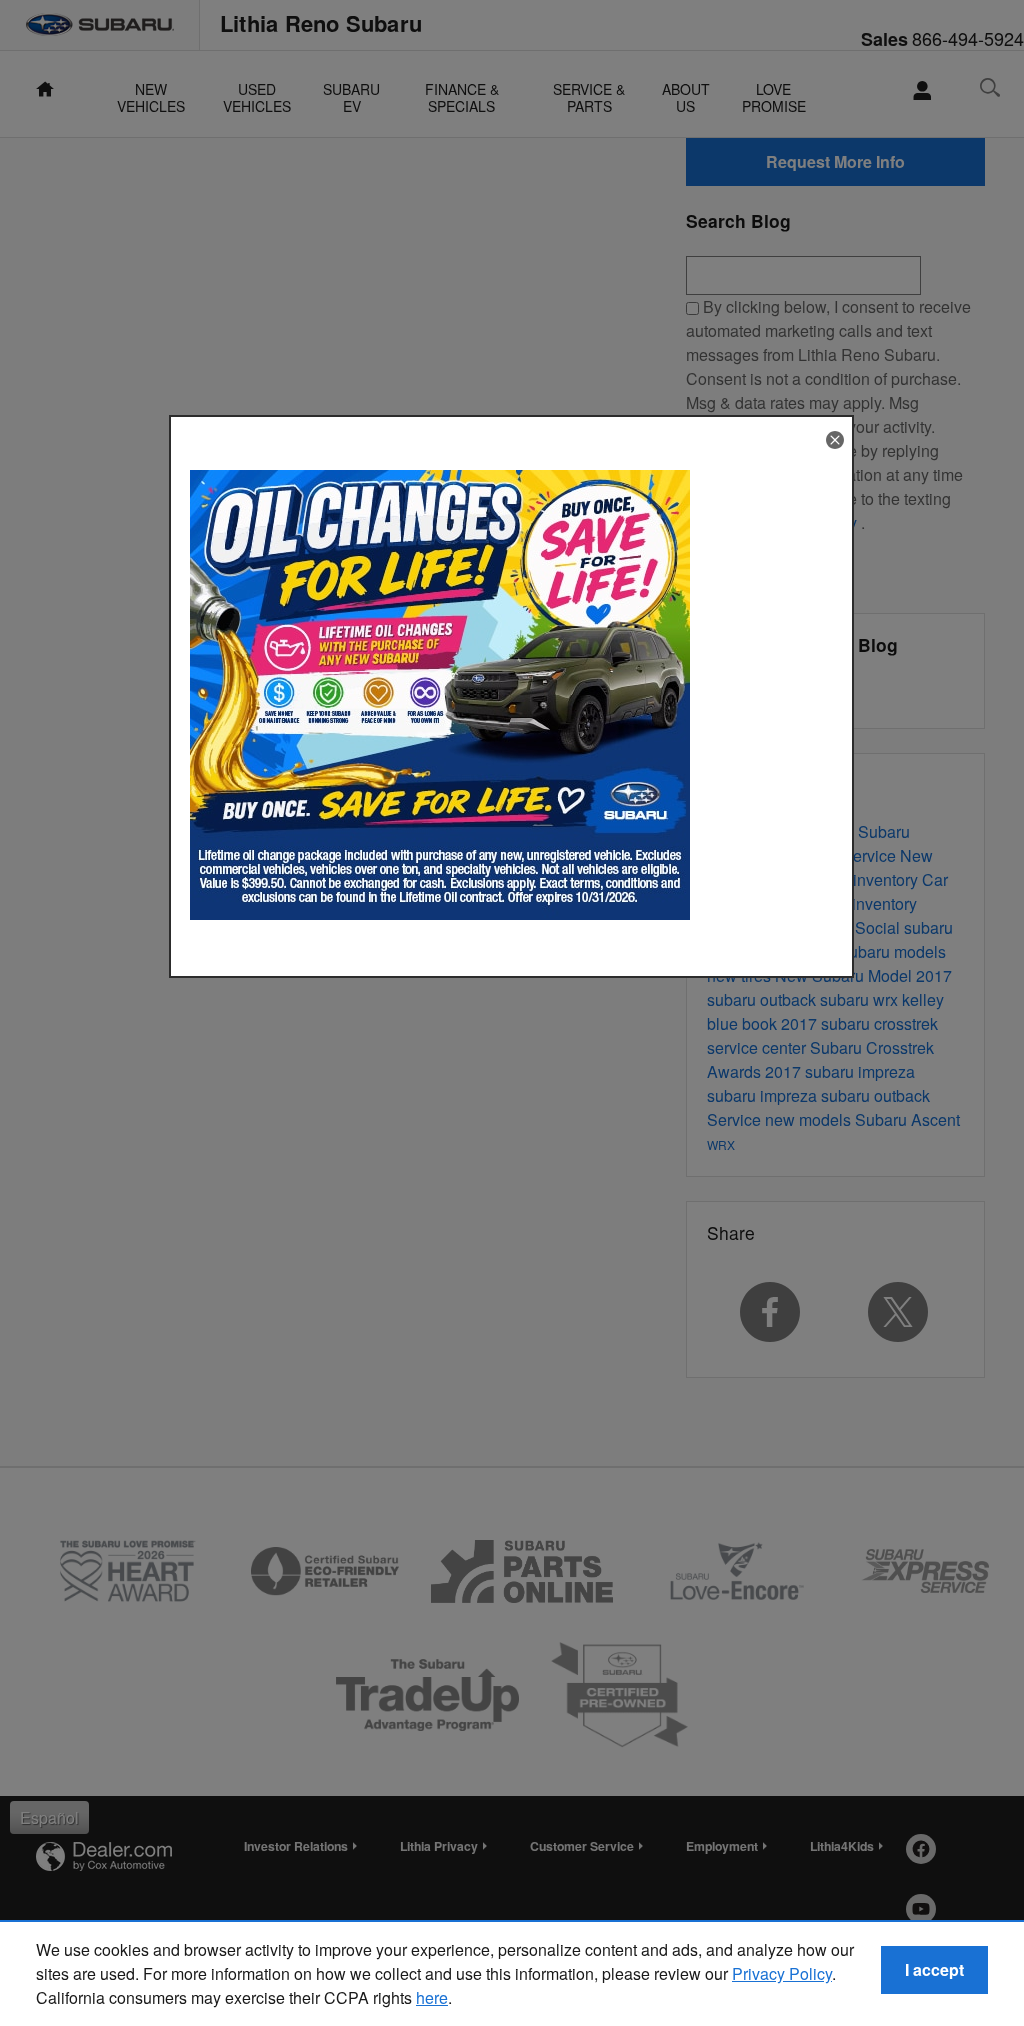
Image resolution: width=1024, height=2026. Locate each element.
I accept (934, 1969)
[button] (835, 440)
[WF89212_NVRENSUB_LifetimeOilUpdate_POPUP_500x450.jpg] (440, 695)
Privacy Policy (782, 1973)
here (432, 1997)
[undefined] (440, 692)
